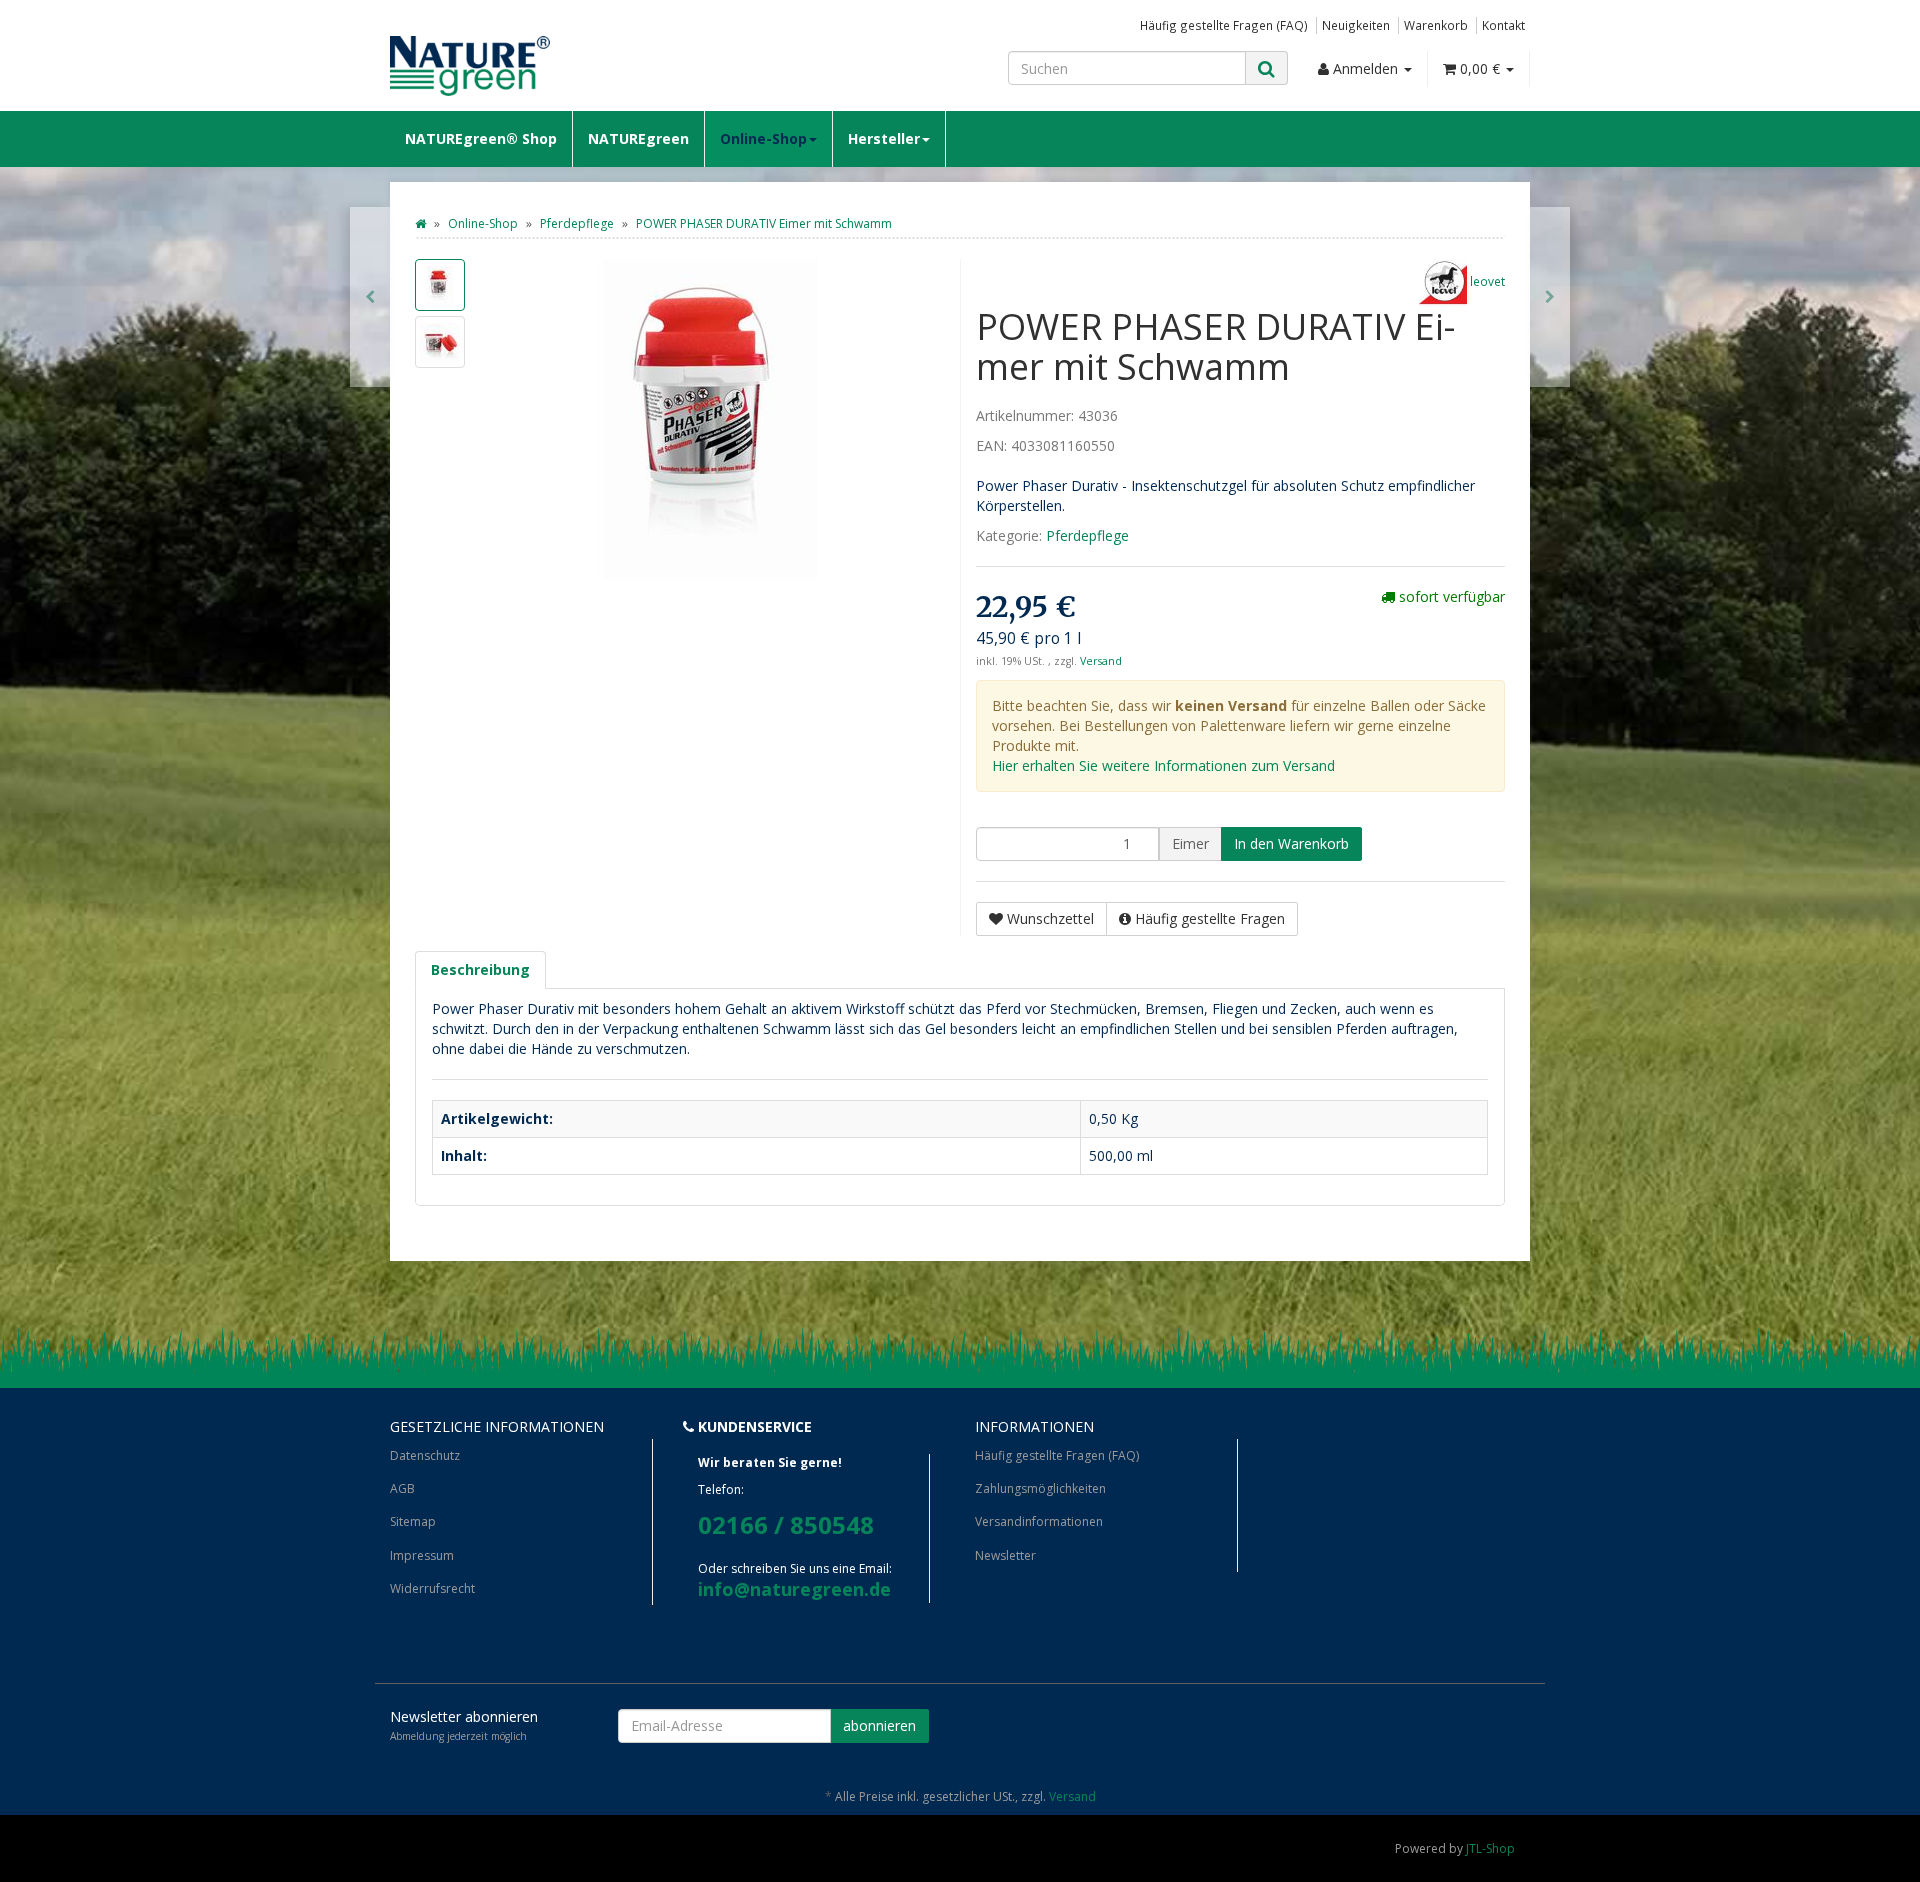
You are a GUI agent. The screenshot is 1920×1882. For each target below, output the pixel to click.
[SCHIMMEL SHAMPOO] (370, 297)
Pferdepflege (1087, 535)
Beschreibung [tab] (480, 969)
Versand (1101, 661)
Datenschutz (425, 1455)
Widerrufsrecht (432, 1588)
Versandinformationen (1039, 1521)
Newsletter (1005, 1555)
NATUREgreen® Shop (481, 138)
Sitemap (413, 1521)
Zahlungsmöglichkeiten (1040, 1488)
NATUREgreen (638, 138)
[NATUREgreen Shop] (570, 66)
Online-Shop (763, 138)
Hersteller (884, 138)
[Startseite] (420, 223)
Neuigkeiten (1356, 25)
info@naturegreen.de (794, 1589)
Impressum (422, 1555)
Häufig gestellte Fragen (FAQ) (1224, 25)
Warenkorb (1436, 25)
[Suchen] (1266, 68)
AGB (402, 1488)
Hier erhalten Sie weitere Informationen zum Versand (1163, 765)
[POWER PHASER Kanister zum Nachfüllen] (1550, 297)
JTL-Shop (1490, 1848)
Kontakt (1503, 25)
